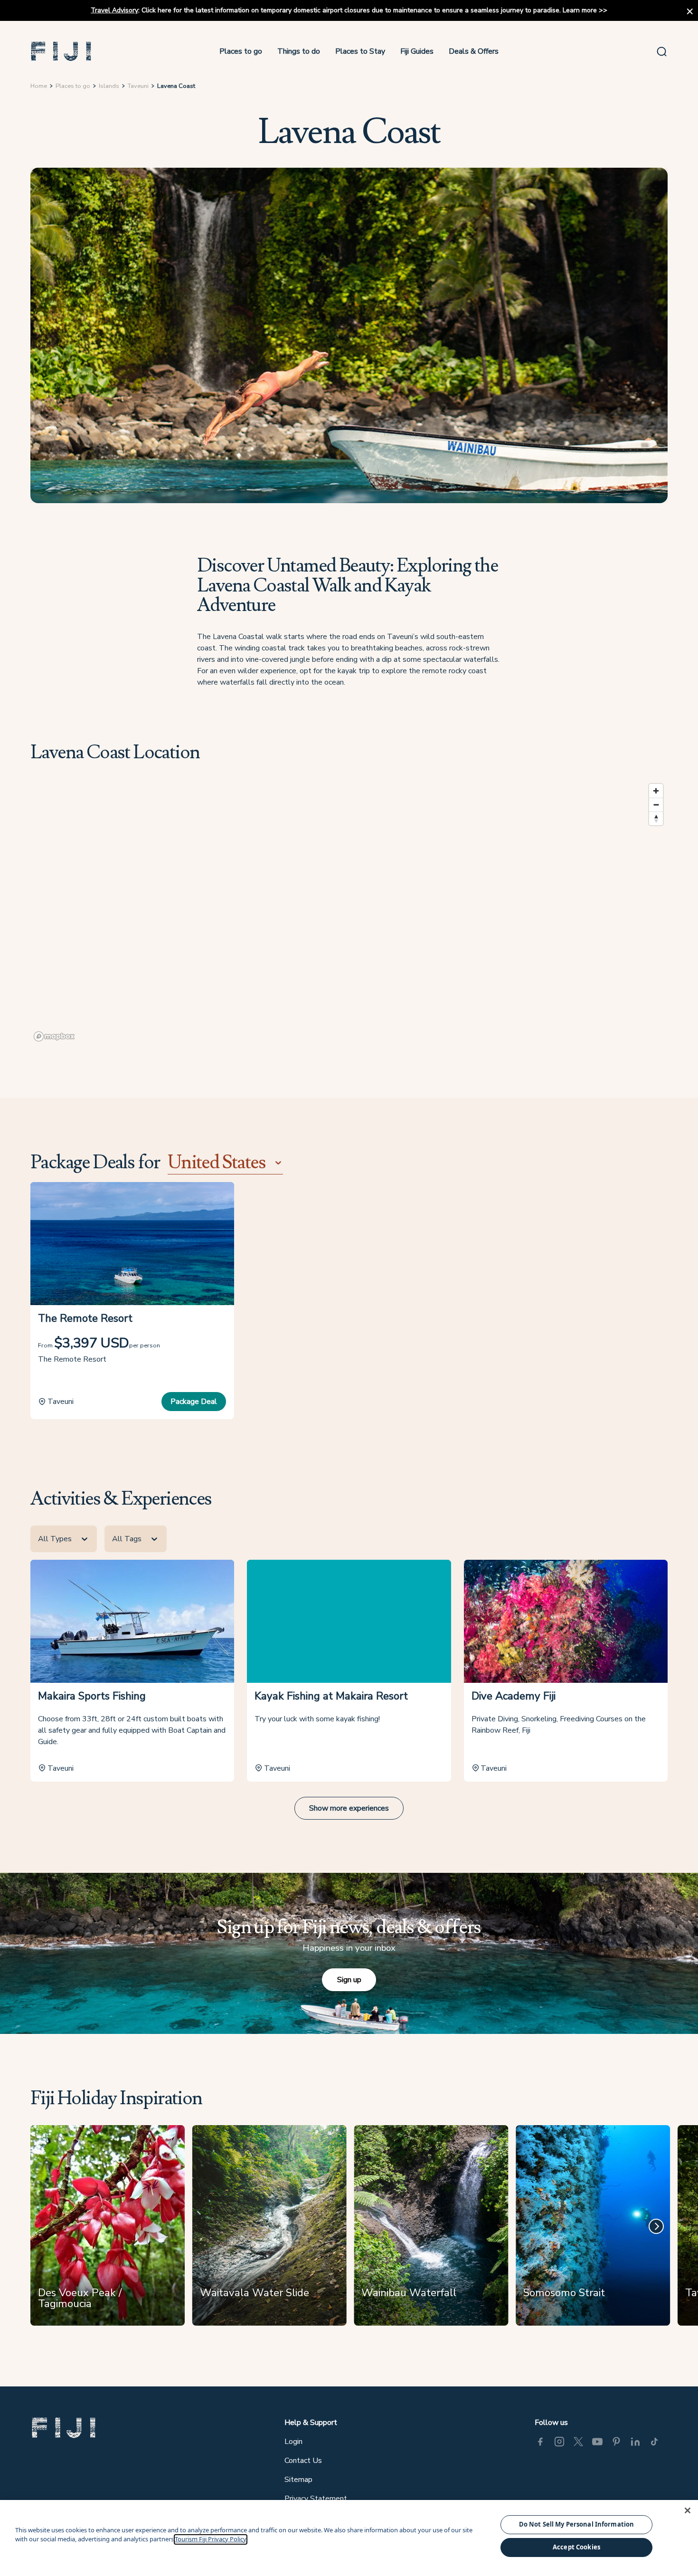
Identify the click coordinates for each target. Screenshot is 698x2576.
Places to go (241, 51)
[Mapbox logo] (54, 1036)
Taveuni (138, 86)
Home (39, 86)
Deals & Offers (474, 51)
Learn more (580, 10)
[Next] (656, 2226)
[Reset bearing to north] (656, 818)
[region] (349, 912)
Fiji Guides (417, 51)
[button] (61, 51)
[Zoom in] (656, 791)
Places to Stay (360, 51)
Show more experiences (349, 1808)
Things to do (299, 51)
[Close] (688, 2510)
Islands (109, 86)
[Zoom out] (656, 805)
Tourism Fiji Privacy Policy (211, 2539)
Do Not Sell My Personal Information (577, 2524)
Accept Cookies (576, 2547)
